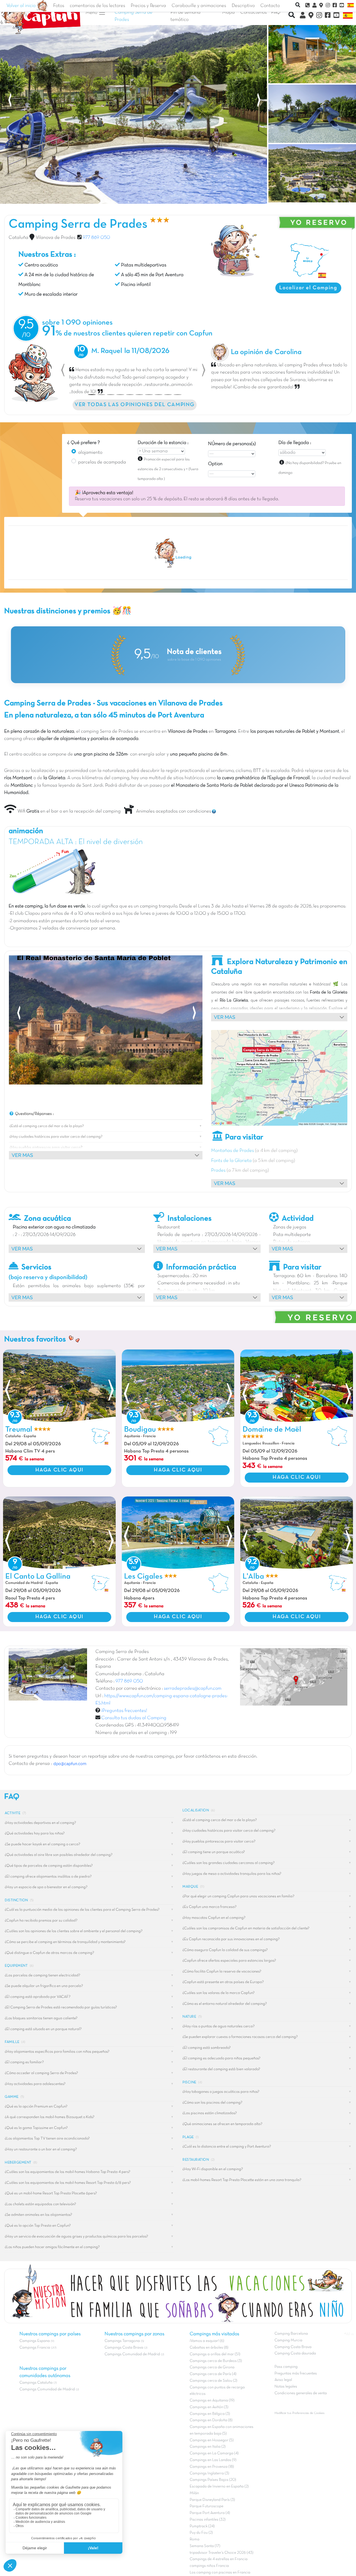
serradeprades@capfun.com (193, 1689)
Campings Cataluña (36, 2383)
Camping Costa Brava (293, 2347)
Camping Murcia (288, 2340)
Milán (194, 2493)
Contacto (270, 6)
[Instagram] (319, 16)
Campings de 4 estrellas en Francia (219, 2559)
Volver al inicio (22, 6)
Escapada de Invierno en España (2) (219, 2487)
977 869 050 (96, 238)
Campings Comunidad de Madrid (47, 2389)
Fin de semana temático (186, 16)
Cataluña (18, 238)
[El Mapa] (311, 16)
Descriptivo (243, 6)
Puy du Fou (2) (201, 2533)
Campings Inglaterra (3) (209, 2473)
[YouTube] (336, 16)
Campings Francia (35, 2348)
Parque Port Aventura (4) (210, 2513)
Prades (218, 1171)
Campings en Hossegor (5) (212, 2440)
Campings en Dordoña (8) (211, 2420)
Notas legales (286, 2387)
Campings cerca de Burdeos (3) (216, 2361)
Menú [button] (92, 13)
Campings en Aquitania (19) (212, 2400)
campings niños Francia (209, 2566)
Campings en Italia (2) (208, 2447)
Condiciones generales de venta (301, 2393)
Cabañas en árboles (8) (209, 2348)
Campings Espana (35, 2341)
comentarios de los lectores (97, 6)
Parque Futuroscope (207, 2506)
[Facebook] (328, 16)
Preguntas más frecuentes (296, 2373)
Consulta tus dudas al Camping (134, 1718)
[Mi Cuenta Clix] (303, 16)
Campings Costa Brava (124, 2348)
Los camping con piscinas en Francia (220, 2573)
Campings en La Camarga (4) (214, 2453)
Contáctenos (254, 13)
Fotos (59, 6)
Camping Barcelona (291, 2334)
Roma (195, 2539)
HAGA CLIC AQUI (59, 1470)
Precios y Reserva (148, 6)
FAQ (276, 13)
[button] (63, 370)
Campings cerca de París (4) (213, 2374)
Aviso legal (283, 2380)
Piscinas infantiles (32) (208, 2520)
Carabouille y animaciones (199, 6)
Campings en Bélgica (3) (210, 2414)
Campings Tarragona (122, 2341)
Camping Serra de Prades (133, 16)
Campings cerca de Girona (212, 2367)
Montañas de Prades (233, 1151)
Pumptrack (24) (202, 2526)
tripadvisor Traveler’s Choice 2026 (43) (222, 2553)
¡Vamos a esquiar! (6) (207, 2341)
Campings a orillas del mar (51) (215, 2354)
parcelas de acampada (102, 462)
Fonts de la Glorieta (231, 1161)
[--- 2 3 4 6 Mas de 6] (232, 454)
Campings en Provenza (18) (212, 2467)
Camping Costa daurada (295, 2353)
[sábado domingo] (302, 453)
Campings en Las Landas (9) (213, 2460)
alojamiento (90, 453)
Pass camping (286, 2367)
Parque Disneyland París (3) (212, 2500)
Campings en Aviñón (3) (209, 2407)
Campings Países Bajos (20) (213, 2480)
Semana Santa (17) (205, 2546)
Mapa (228, 13)
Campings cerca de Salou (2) (213, 2381)
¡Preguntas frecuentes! (124, 1711)
